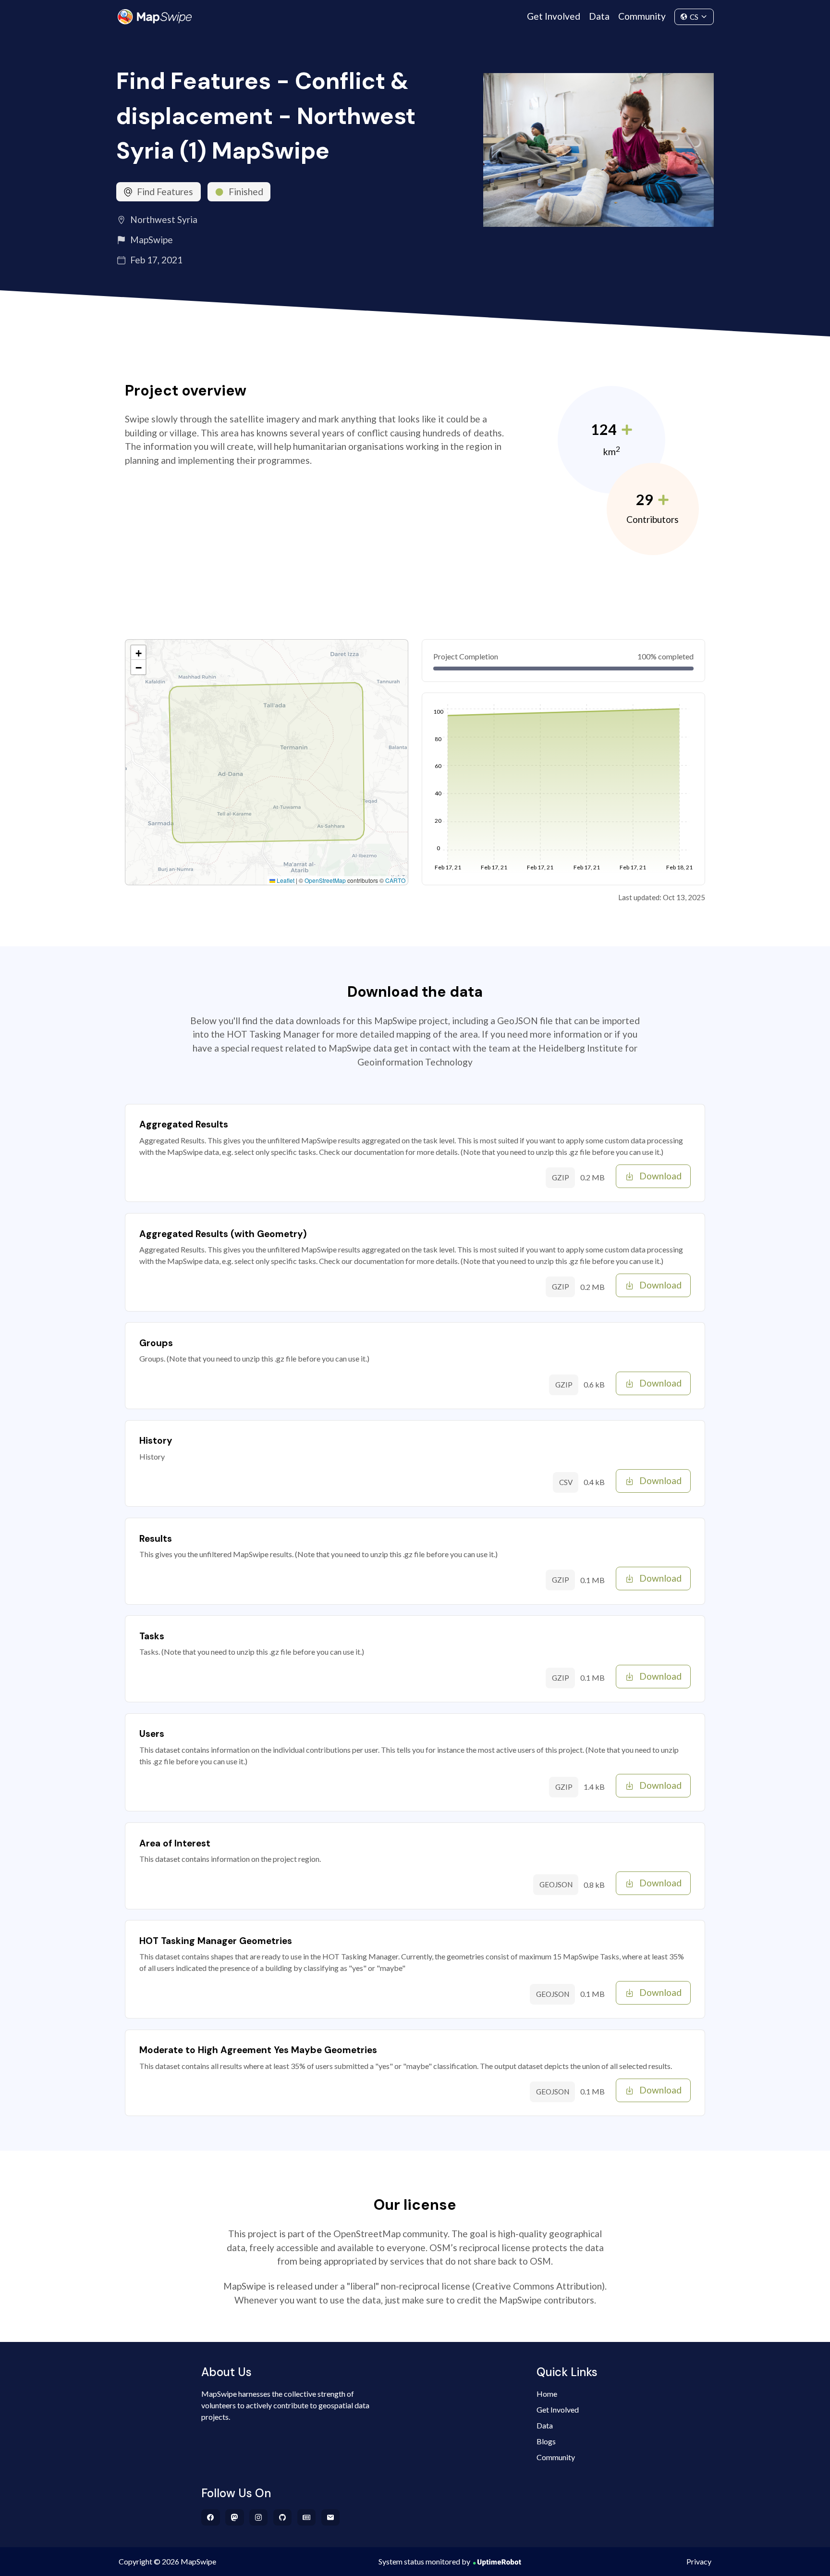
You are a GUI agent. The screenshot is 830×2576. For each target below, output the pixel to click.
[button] (138, 653)
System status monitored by (424, 2561)
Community (642, 16)
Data (599, 16)
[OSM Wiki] (307, 2517)
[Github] (283, 2517)
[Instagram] (259, 2517)
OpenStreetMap (325, 880)
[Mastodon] (235, 2517)
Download (660, 1176)
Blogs (546, 2441)
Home (547, 2394)
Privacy (699, 2561)
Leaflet (285, 880)
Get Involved (554, 16)
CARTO (395, 880)
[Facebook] (211, 2517)
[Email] (331, 2517)
